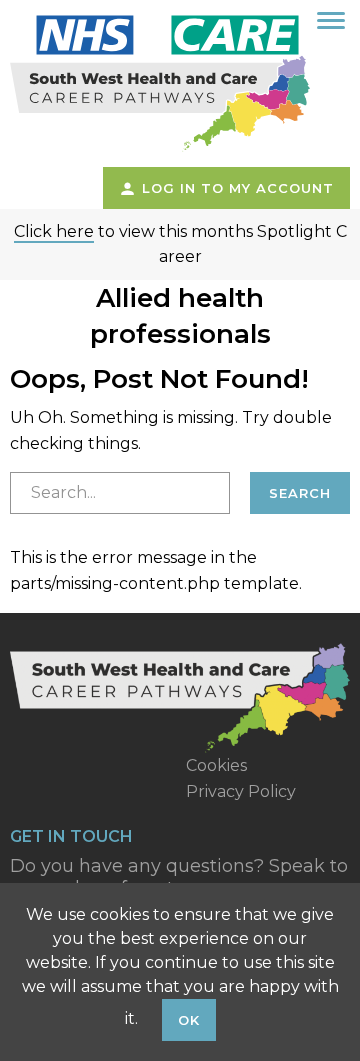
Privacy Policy (241, 791)
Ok (189, 1020)
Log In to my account (235, 188)
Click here (54, 231)
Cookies (216, 765)
